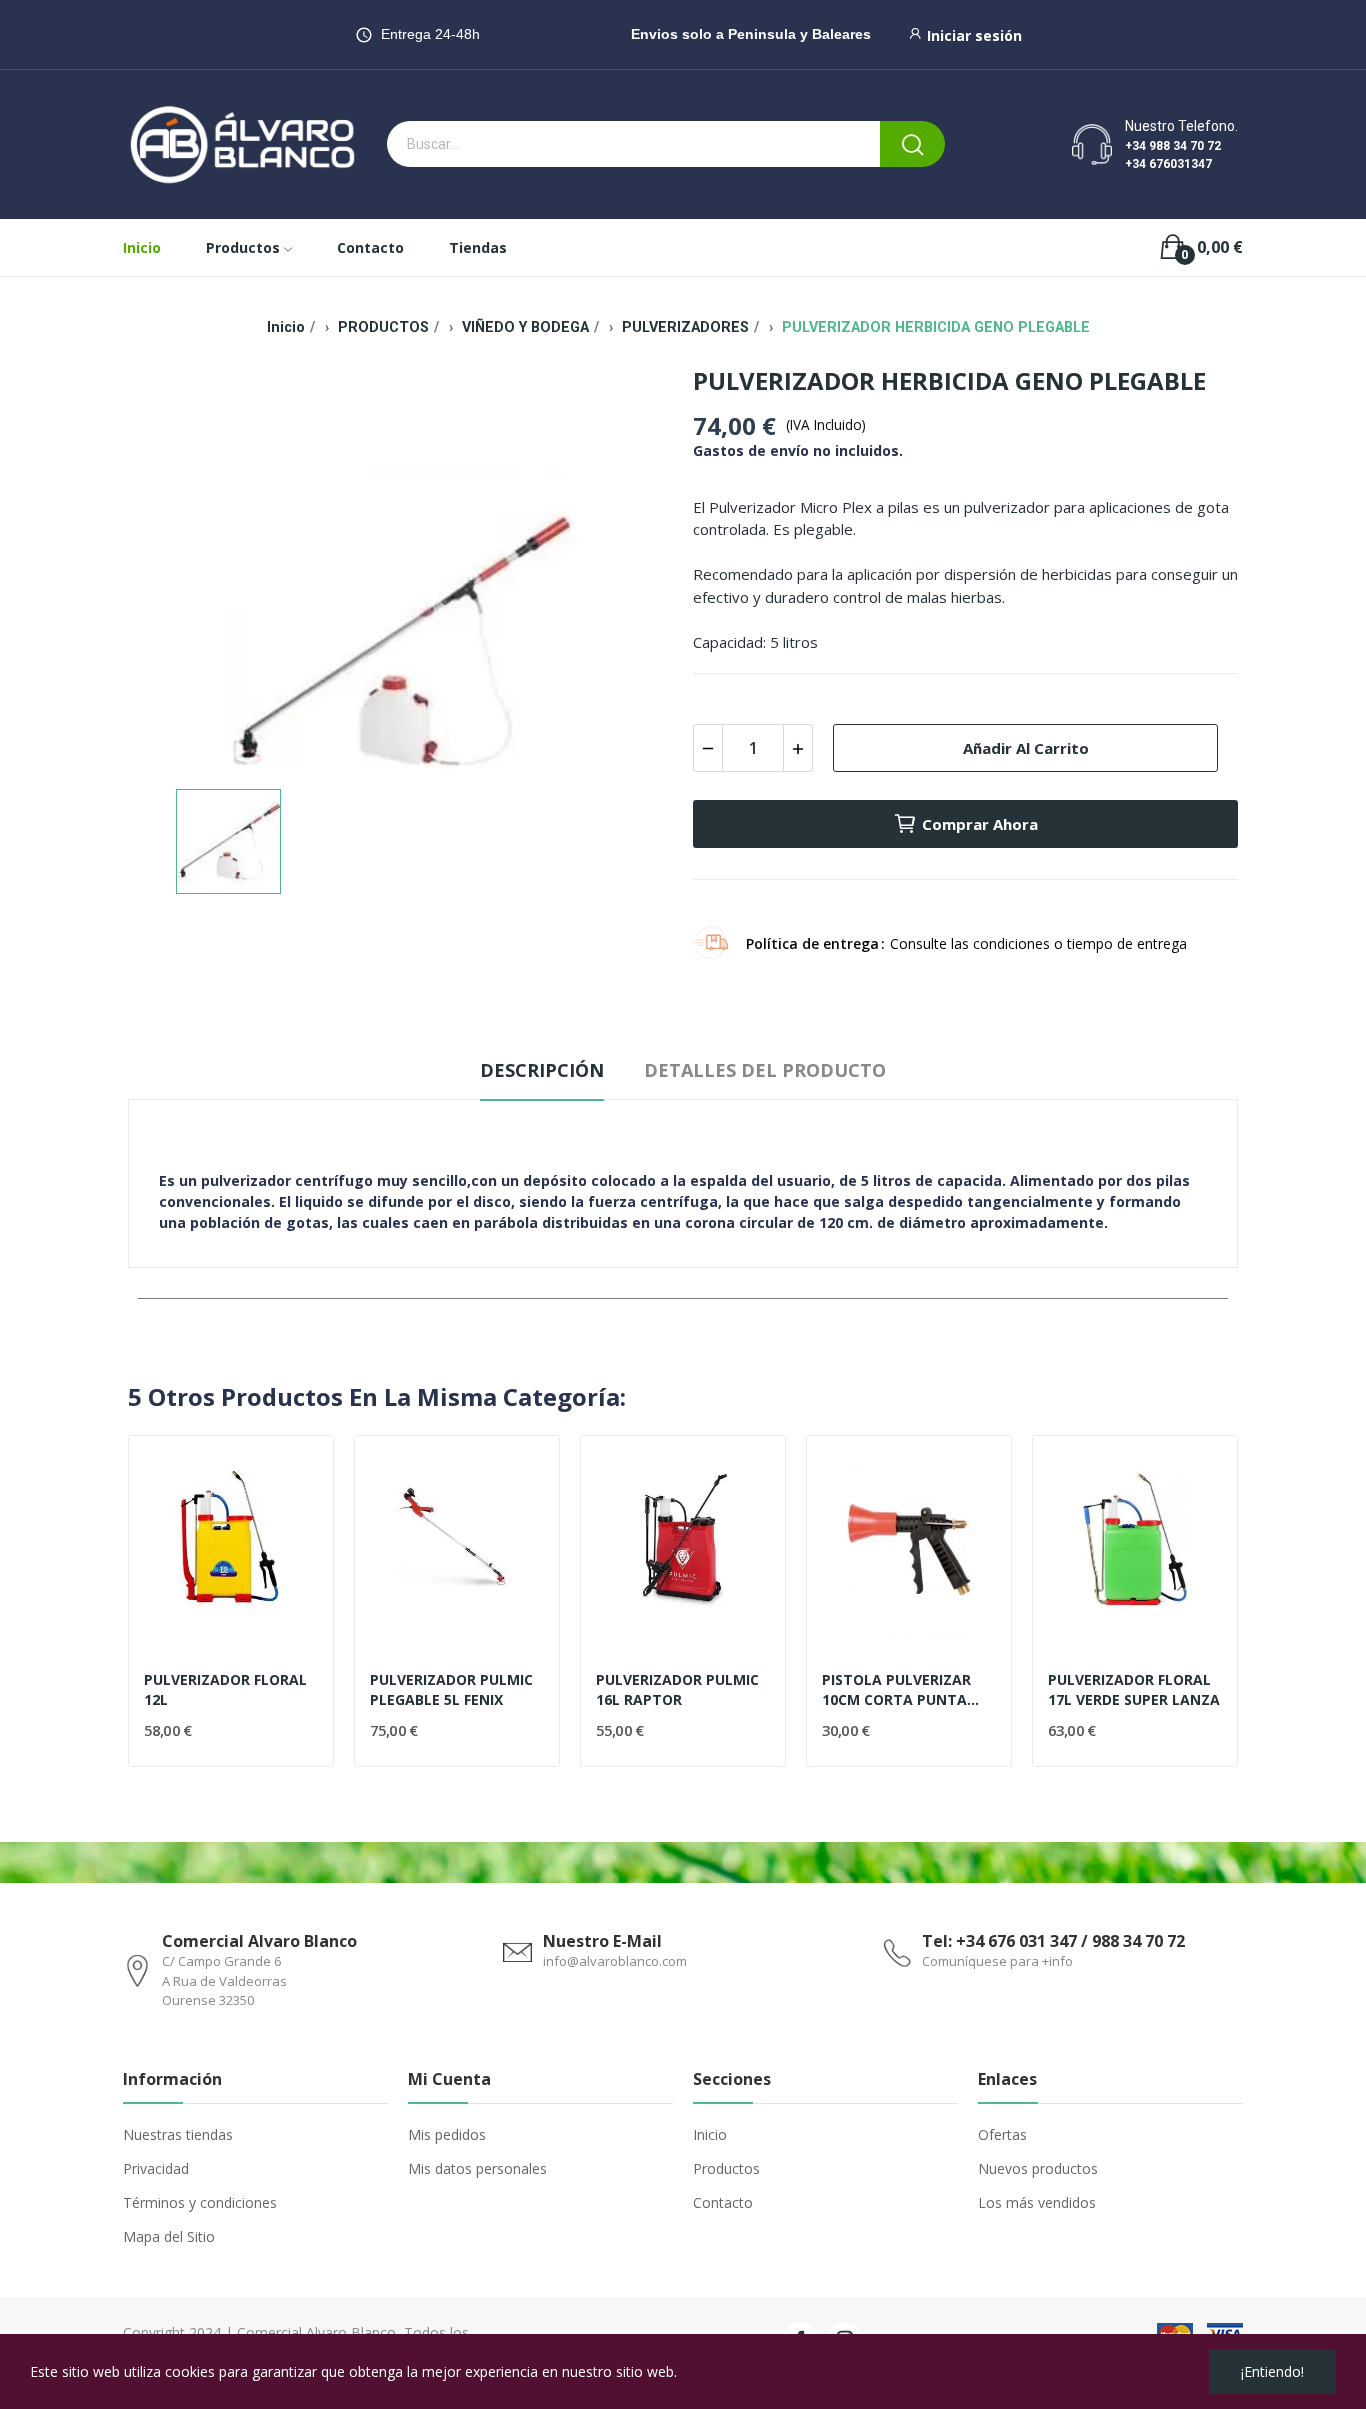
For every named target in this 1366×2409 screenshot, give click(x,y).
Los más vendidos (1037, 2202)
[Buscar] (912, 144)
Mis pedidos (447, 2134)
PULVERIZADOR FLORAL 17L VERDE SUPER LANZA (1134, 1689)
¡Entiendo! (1272, 2371)
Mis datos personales (477, 2168)
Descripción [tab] (542, 1070)
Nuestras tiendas (178, 2134)
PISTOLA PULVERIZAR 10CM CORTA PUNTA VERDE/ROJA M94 (896, 1689)
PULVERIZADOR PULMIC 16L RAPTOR (677, 1689)
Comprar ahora (980, 824)
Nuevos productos (1038, 2168)
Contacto (723, 2202)
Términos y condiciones (200, 2202)
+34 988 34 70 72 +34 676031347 (1173, 155)
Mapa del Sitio (169, 2236)
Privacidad (156, 2168)
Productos (726, 2168)
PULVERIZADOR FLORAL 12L (225, 1689)
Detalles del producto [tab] (765, 1070)
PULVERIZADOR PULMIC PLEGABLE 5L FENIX (451, 1689)
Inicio (710, 2134)
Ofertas (1002, 2134)
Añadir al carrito (1026, 748)
